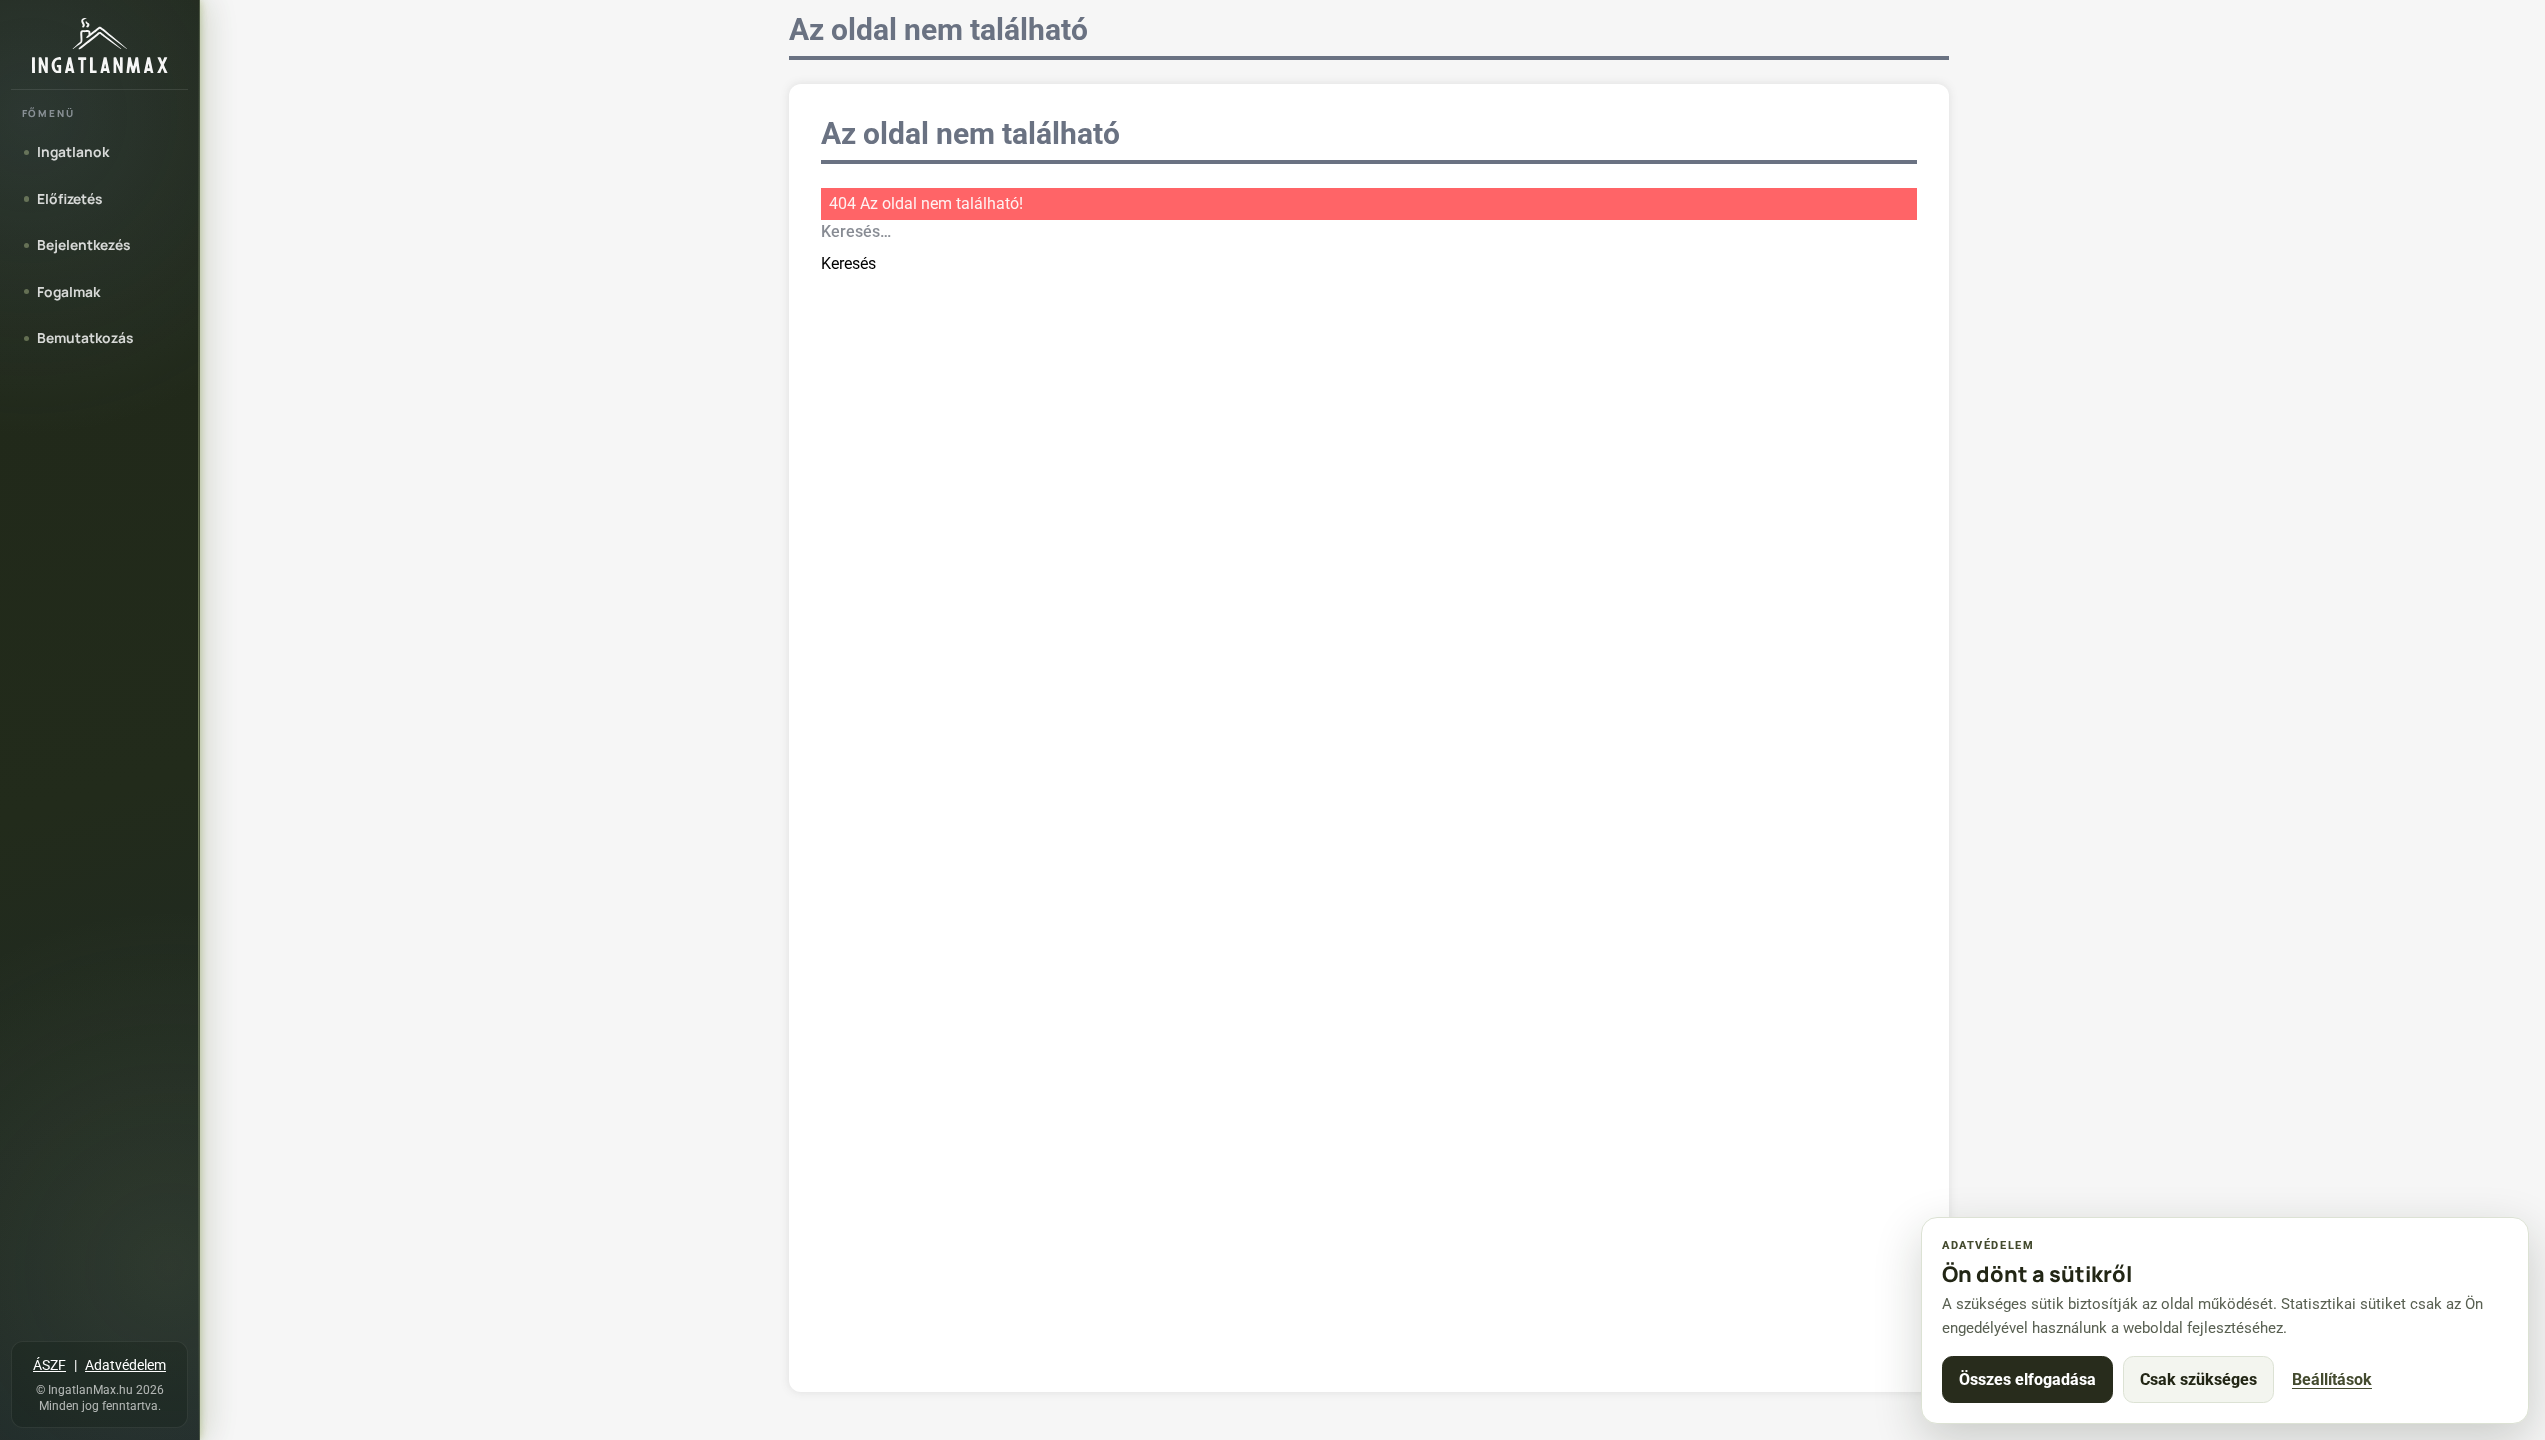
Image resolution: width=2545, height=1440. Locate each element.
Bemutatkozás (85, 337)
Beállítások (2332, 1379)
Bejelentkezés (83, 244)
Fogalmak (68, 291)
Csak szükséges (2198, 1379)
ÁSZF (49, 1365)
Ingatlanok (73, 151)
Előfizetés (69, 198)
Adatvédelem (125, 1365)
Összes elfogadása (2027, 1379)
